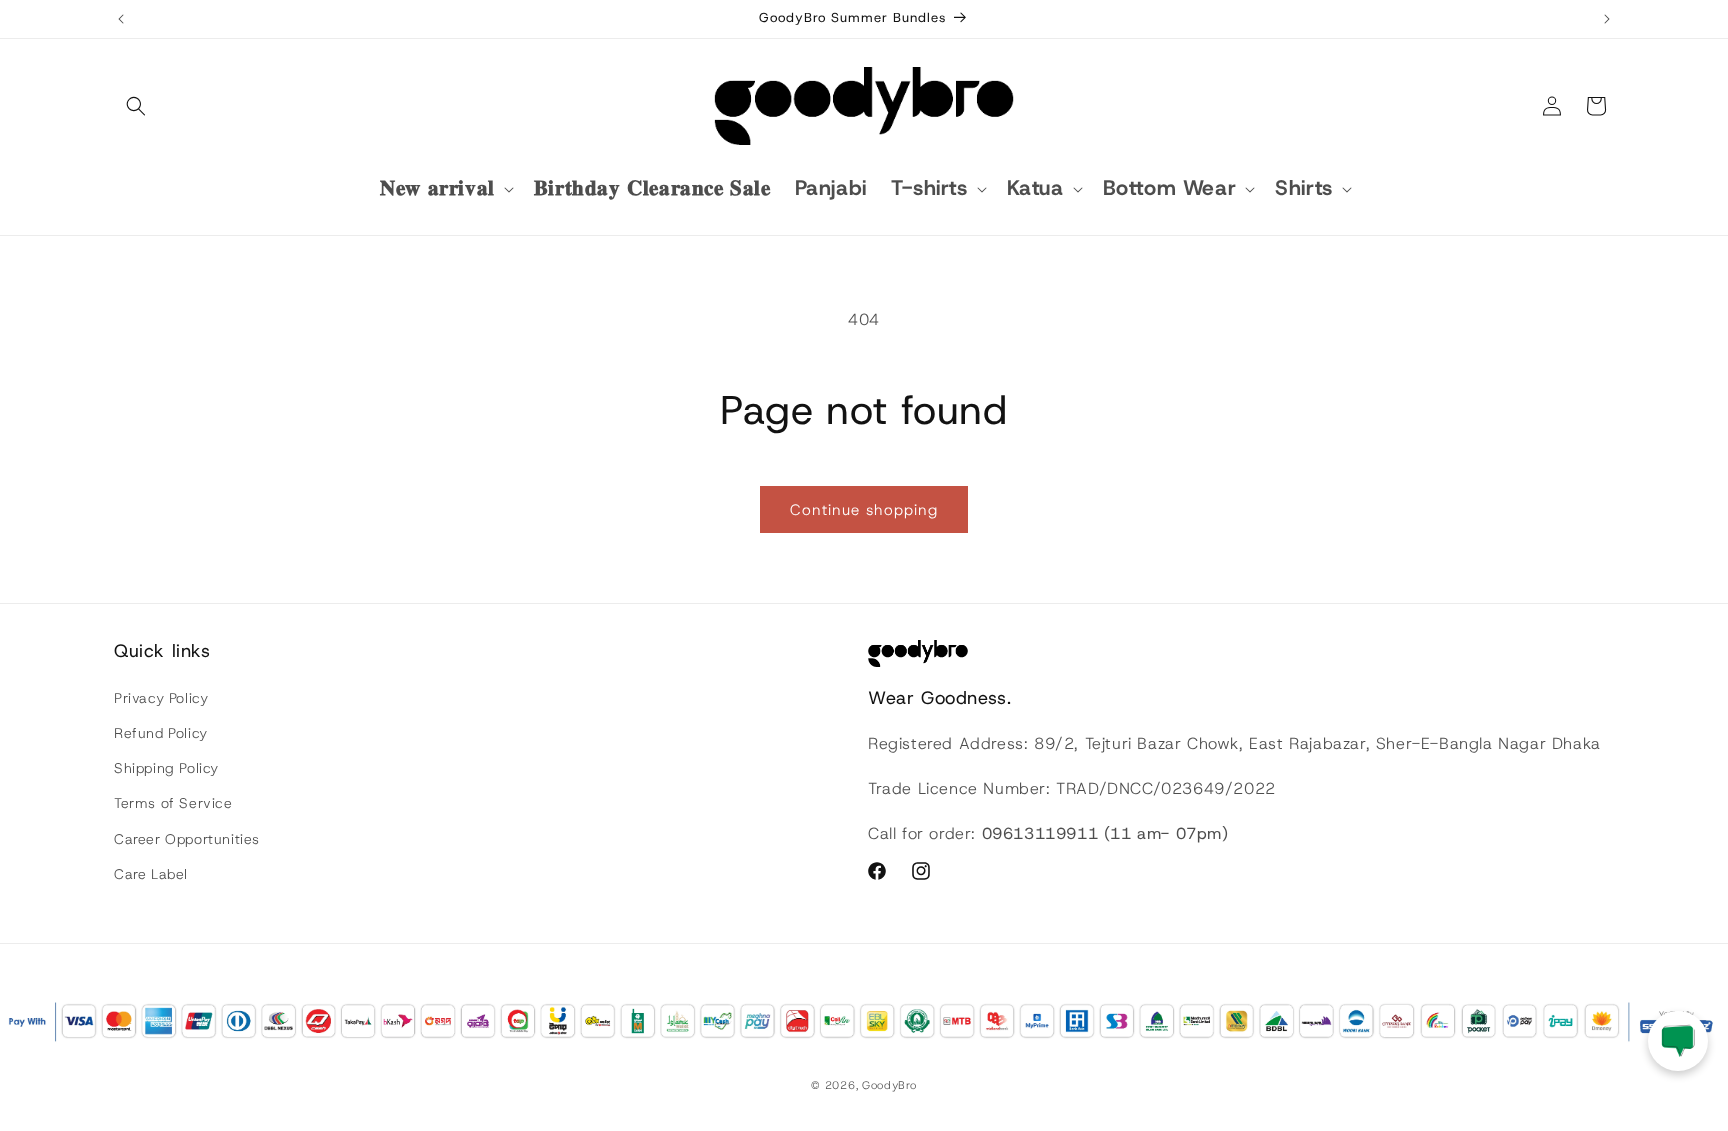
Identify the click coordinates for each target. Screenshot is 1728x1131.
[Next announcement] (1607, 19)
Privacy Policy (161, 698)
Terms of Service (173, 803)
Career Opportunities (187, 839)
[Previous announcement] (121, 19)
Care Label (151, 874)
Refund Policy (161, 733)
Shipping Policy (166, 768)
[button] (136, 106)
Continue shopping (864, 510)
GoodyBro (889, 1085)
